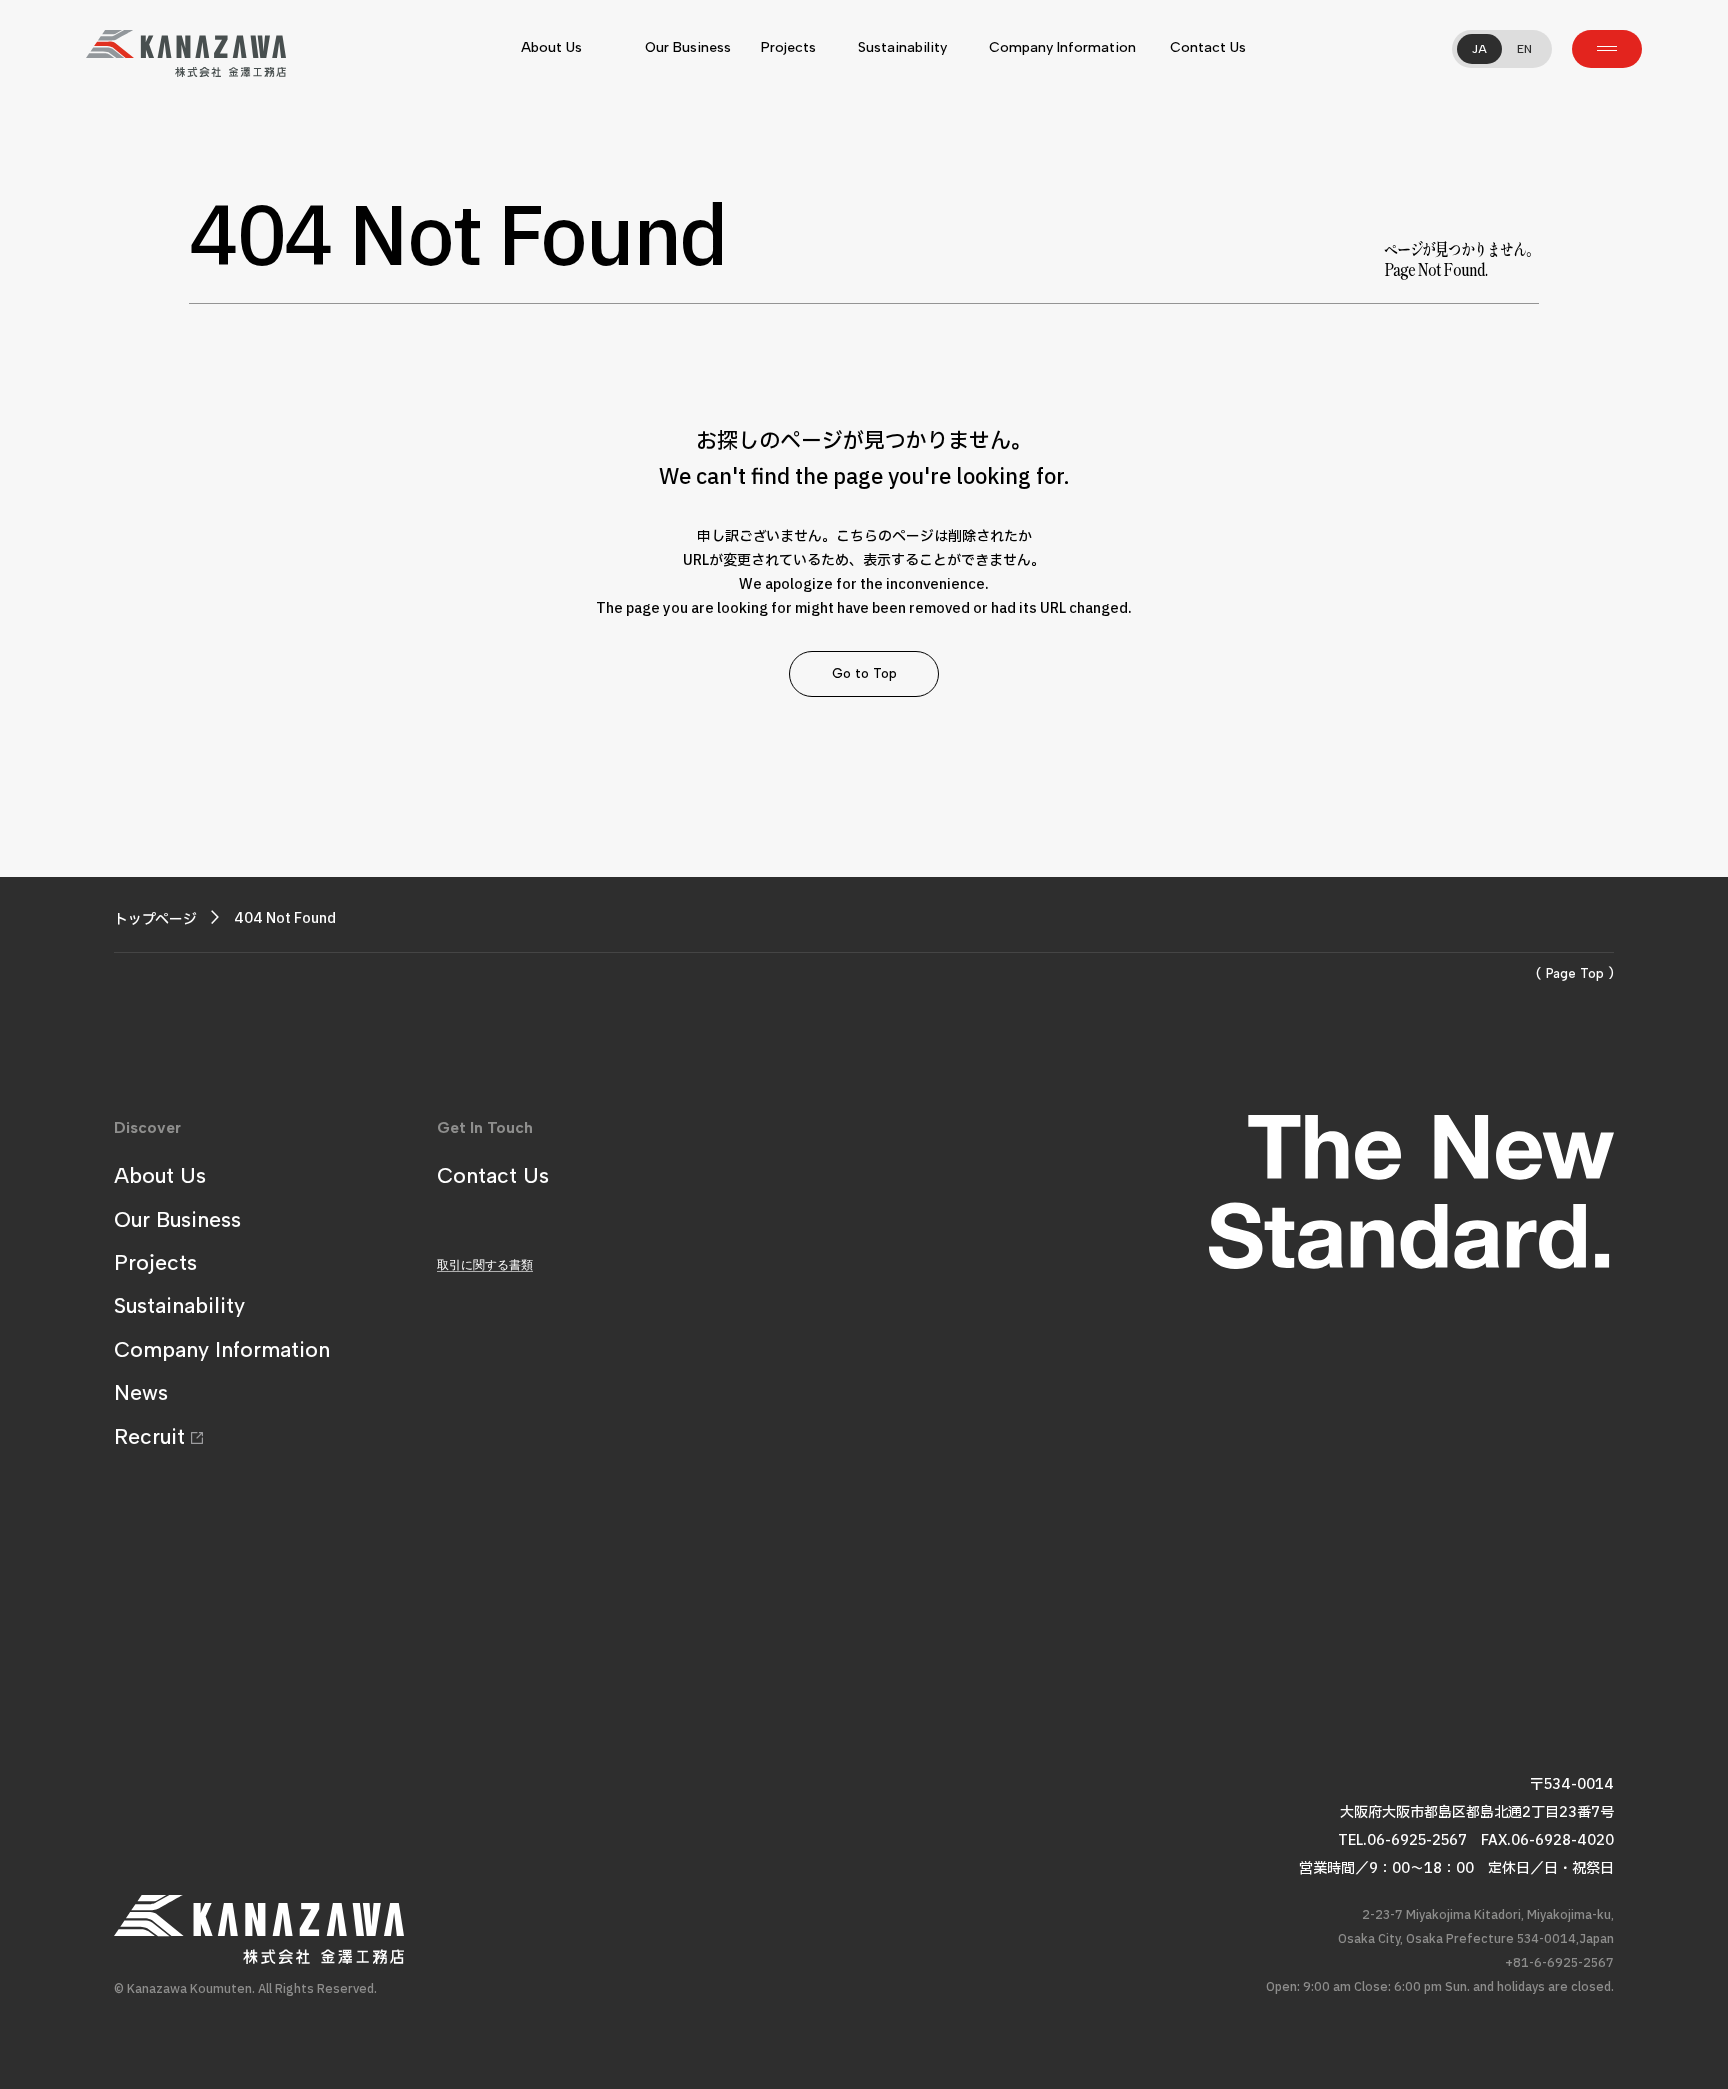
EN (1524, 49)
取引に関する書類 (485, 1265)
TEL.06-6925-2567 (1402, 1840)
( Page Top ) (1575, 973)
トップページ (155, 919)
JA (1479, 49)
